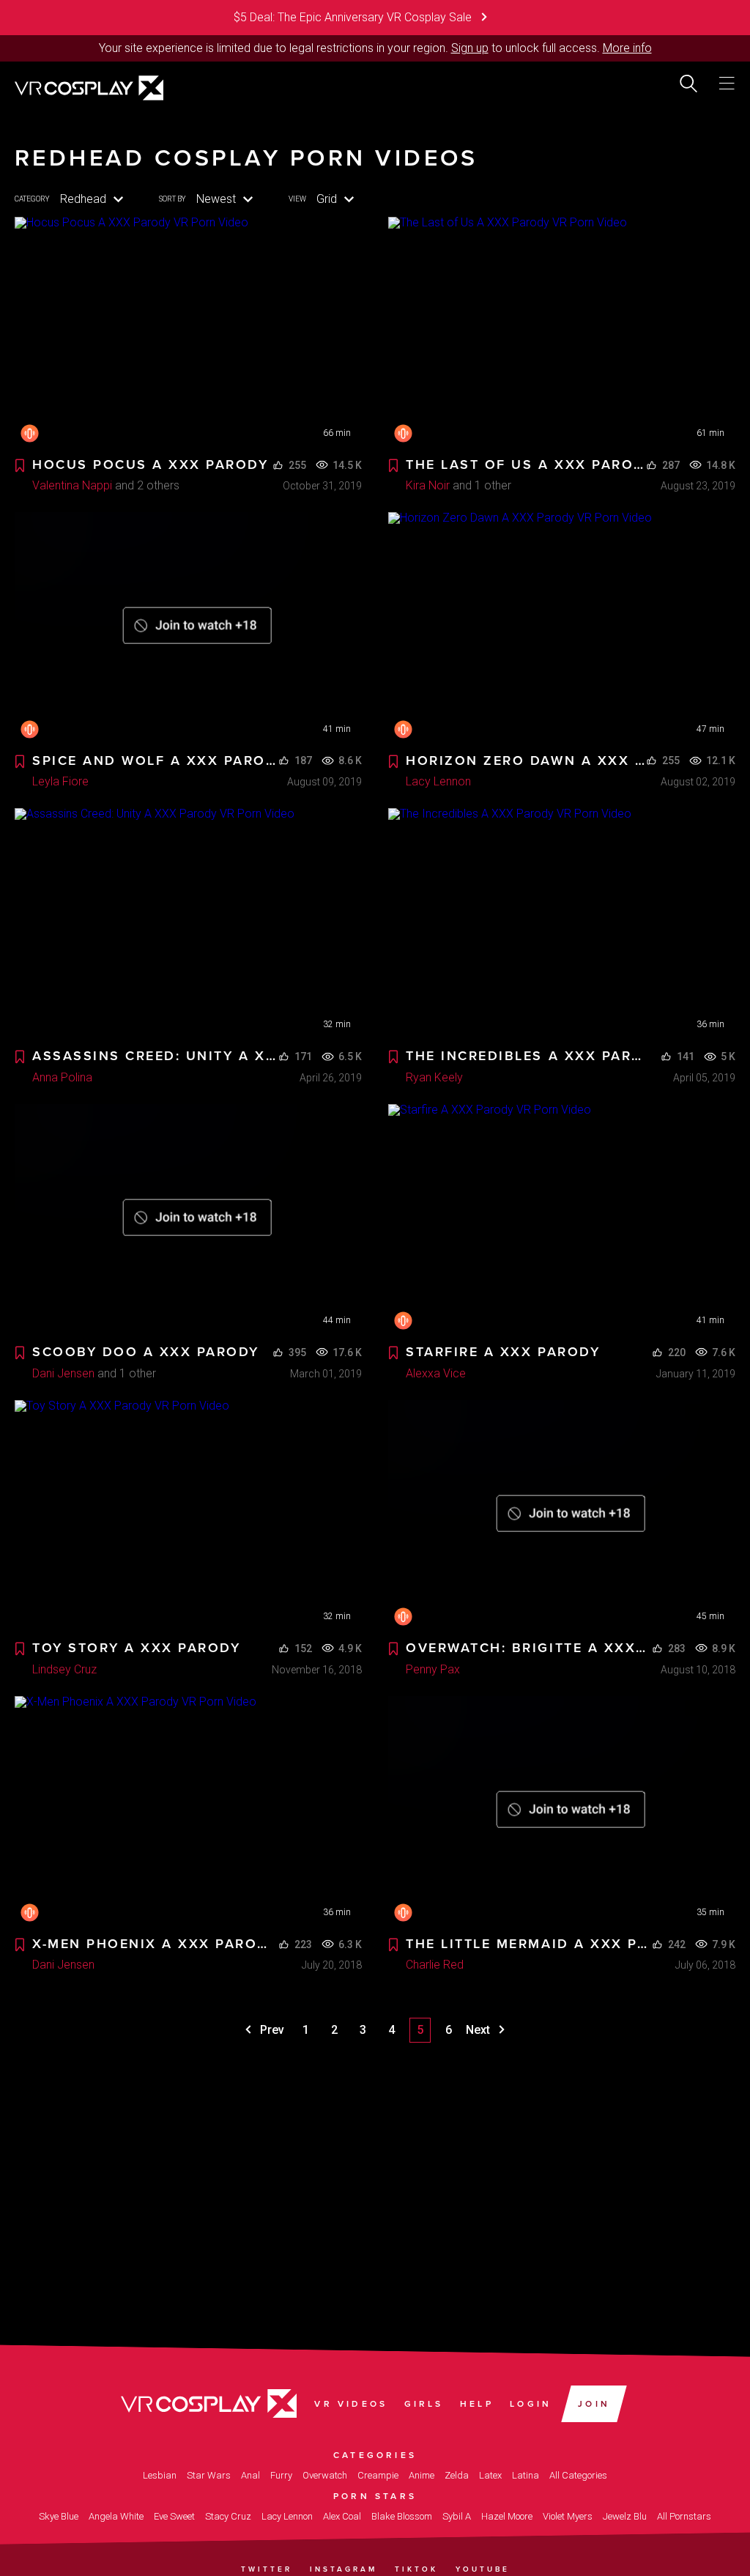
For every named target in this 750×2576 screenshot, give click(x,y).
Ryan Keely (434, 1077)
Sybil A (457, 2516)
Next (479, 2030)
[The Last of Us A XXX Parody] (562, 333)
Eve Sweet (174, 2516)
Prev (271, 2030)
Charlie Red (435, 1965)
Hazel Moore (507, 2516)
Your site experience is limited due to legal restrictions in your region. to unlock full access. (349, 48)
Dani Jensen (63, 1373)
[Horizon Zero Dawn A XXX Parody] (562, 628)
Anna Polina (62, 1077)
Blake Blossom (402, 2516)
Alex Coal (342, 2516)
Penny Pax (433, 1669)
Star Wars (209, 2475)
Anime (422, 2475)
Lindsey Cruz (64, 1669)
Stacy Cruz (228, 2516)
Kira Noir (428, 485)
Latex (490, 2475)
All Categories (578, 2475)
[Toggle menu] (727, 84)
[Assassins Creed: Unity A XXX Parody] (188, 924)
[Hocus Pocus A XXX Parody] (188, 333)
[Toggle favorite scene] (20, 466)
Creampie (378, 2475)
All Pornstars (684, 2516)
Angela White (116, 2516)
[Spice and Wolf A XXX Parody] (188, 628)
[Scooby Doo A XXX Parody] (188, 1220)
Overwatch (325, 2475)
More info (627, 48)
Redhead (83, 199)
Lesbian (160, 2475)
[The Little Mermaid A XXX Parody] (562, 1812)
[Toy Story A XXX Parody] (188, 1516)
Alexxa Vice (436, 1373)
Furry (281, 2475)
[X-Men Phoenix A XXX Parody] (188, 1812)
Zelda (457, 2475)
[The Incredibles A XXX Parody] (562, 924)
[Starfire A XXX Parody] (562, 1220)
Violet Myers (568, 2516)
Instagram (344, 2569)
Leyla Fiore (60, 781)
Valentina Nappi (72, 485)
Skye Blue (59, 2516)
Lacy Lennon (438, 781)
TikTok (416, 2569)
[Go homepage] (89, 86)
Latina (526, 2475)
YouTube (483, 2569)
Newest (216, 199)
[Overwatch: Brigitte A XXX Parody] (562, 1516)
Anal (250, 2475)
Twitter (267, 2569)
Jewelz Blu (625, 2516)
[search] (688, 84)
